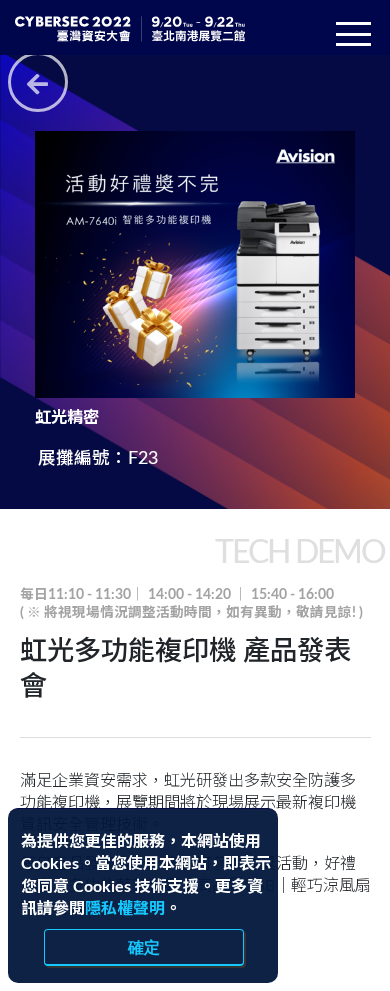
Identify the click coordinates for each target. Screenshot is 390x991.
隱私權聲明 (125, 909)
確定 (144, 947)
